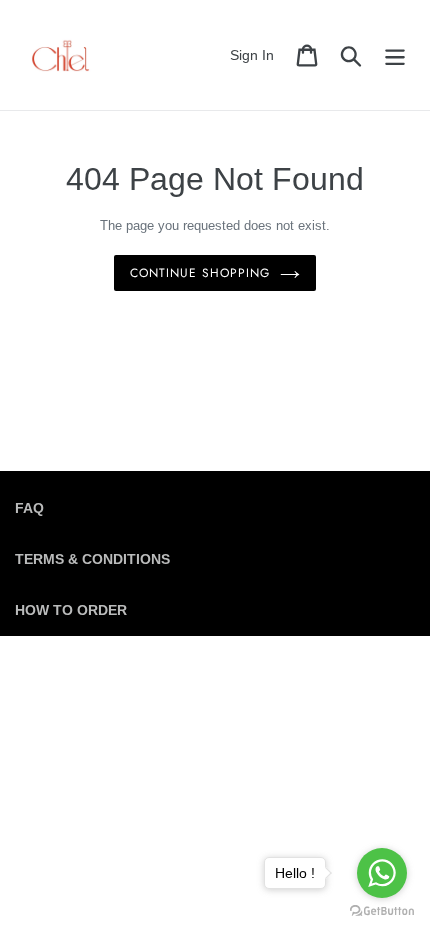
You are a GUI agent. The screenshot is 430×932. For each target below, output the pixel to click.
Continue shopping (199, 273)
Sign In (257, 54)
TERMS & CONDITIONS (92, 559)
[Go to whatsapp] (382, 873)
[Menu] (395, 55)
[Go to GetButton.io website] (382, 911)
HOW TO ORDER (71, 610)
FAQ (29, 508)
